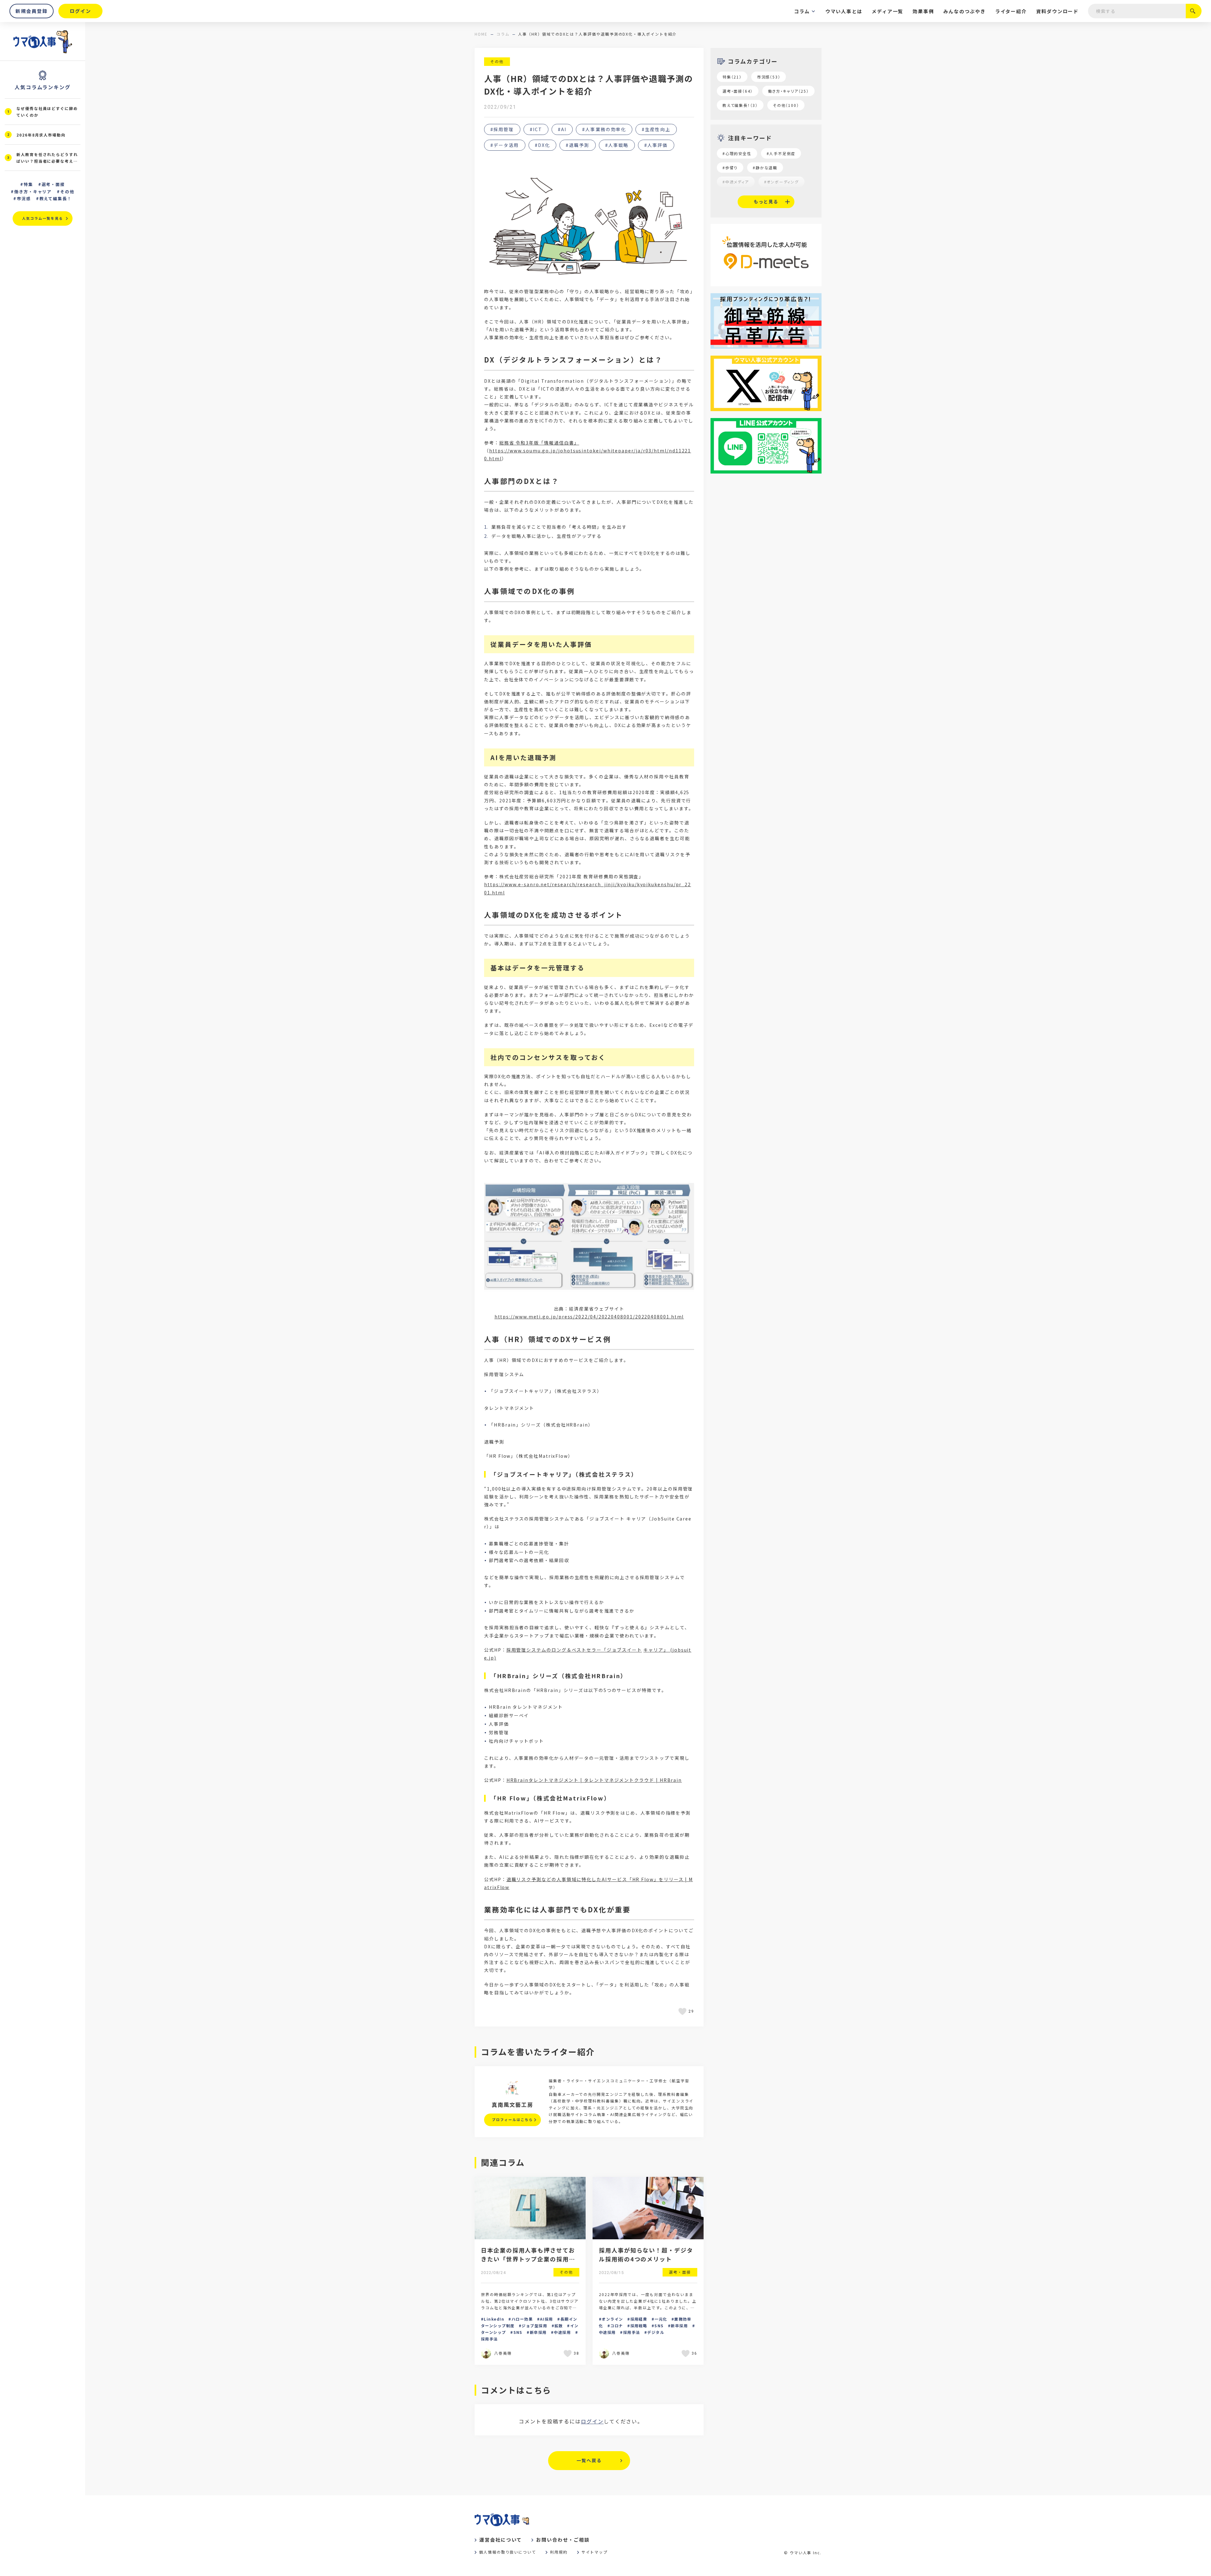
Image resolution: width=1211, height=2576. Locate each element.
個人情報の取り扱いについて (508, 2552)
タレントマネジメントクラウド (619, 1780)
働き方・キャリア (33, 192)
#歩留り (730, 168)
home (481, 34)
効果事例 (923, 11)
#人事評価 (656, 145)
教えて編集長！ (56, 198)
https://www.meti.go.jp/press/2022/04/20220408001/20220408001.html (589, 1317)
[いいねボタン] (683, 2011)
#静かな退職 (765, 168)
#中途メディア (736, 182)
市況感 (24, 198)
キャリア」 (656, 1650)
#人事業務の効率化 (604, 129)
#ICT (536, 129)
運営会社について (501, 2540)
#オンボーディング (781, 182)
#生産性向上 (656, 129)
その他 (497, 61)
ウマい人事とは (844, 11)
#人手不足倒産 (781, 153)
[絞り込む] (1194, 11)
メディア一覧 (887, 11)
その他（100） (786, 105)
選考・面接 (53, 184)
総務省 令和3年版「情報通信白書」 (539, 443)
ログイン (592, 2421)
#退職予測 (578, 145)
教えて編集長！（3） (740, 105)
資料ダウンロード (1057, 11)
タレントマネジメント (554, 1780)
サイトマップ (595, 2552)
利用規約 (559, 2552)
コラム (802, 11)
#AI (562, 129)
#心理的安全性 (737, 153)
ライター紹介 (1011, 11)
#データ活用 (505, 145)
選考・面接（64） (738, 91)
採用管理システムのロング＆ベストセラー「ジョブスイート (574, 1650)
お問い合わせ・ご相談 (563, 2540)
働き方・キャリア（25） (788, 91)
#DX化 (542, 145)
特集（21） (732, 77)
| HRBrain (668, 1780)
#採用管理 (502, 129)
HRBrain (518, 1780)
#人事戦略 (617, 145)
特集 (28, 184)
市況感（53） (769, 77)
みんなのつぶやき (964, 11)
